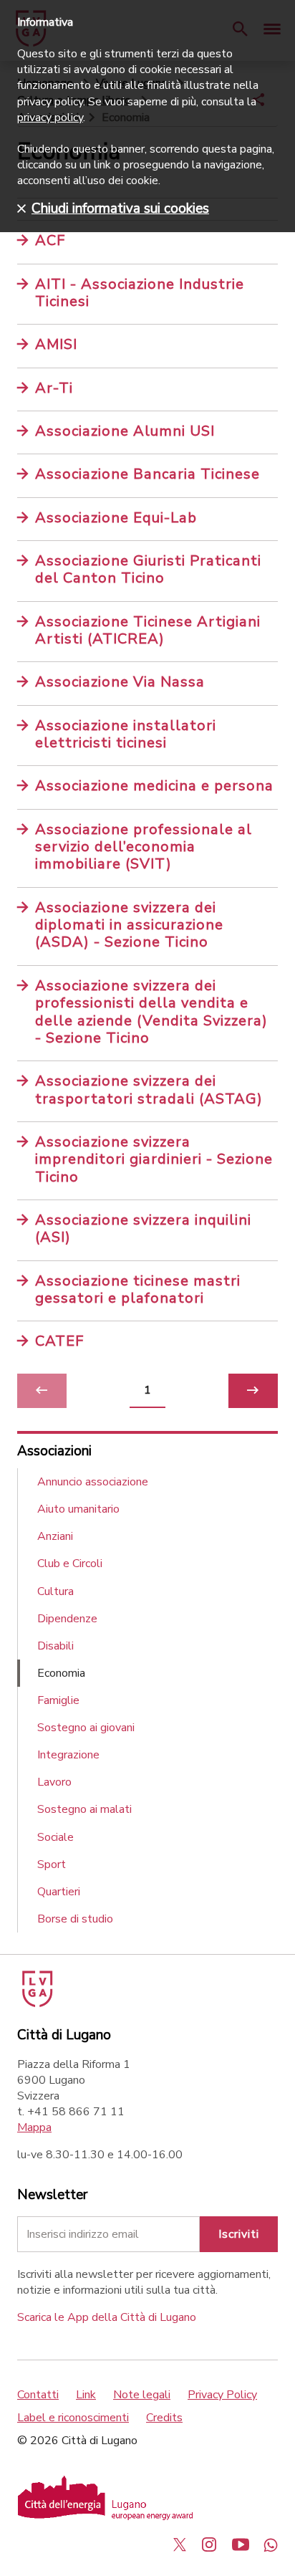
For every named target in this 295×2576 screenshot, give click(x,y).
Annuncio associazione (93, 1482)
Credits (164, 2418)
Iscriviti (239, 2234)
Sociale (55, 1837)
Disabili (55, 1646)
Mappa (34, 2127)
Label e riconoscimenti (73, 2418)
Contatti (38, 2395)
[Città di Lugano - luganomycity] (180, 2544)
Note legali (142, 2395)
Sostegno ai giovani (86, 1728)
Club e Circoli (70, 1564)
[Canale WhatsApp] (271, 2544)
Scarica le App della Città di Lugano (107, 2317)
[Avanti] (253, 1391)
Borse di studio (75, 1919)
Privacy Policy (222, 2395)
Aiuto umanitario (78, 1509)
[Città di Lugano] (36, 2003)
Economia (61, 1673)
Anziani (55, 1536)
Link (86, 2395)
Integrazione (68, 1755)
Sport (52, 1864)
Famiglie (58, 1700)
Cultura (55, 1591)
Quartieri (59, 1892)
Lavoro (54, 1782)
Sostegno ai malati (84, 1809)
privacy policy (50, 118)
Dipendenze (67, 1619)
